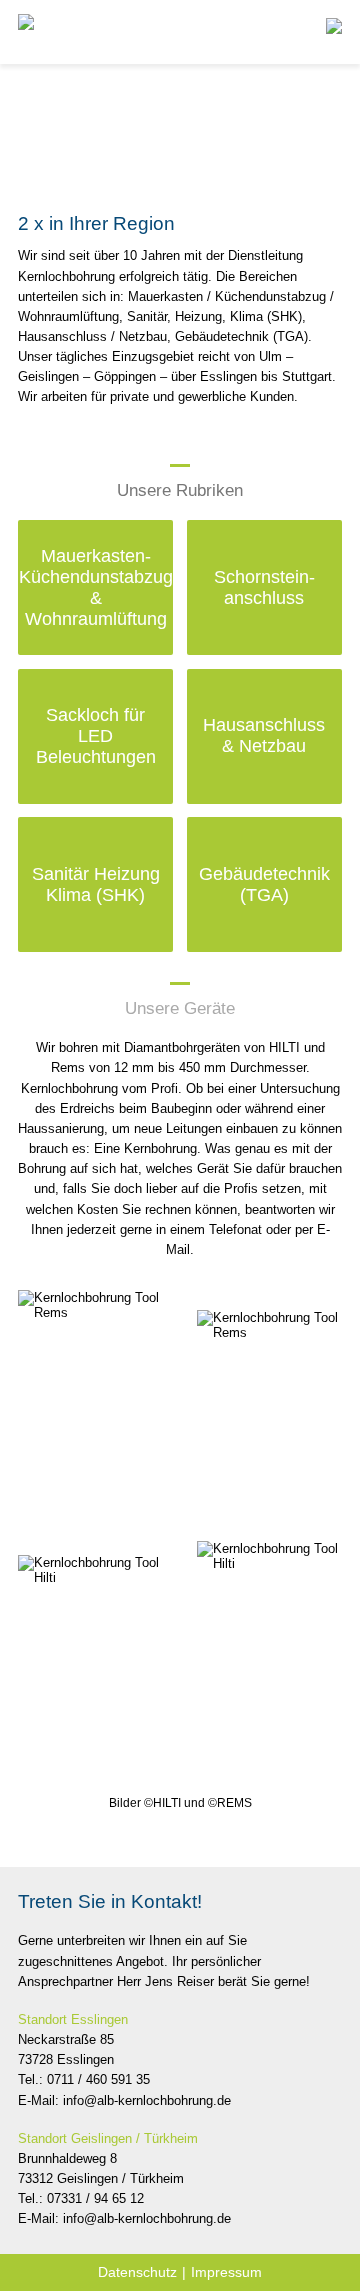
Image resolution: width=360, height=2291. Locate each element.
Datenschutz (137, 2272)
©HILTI (162, 1803)
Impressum (226, 2272)
